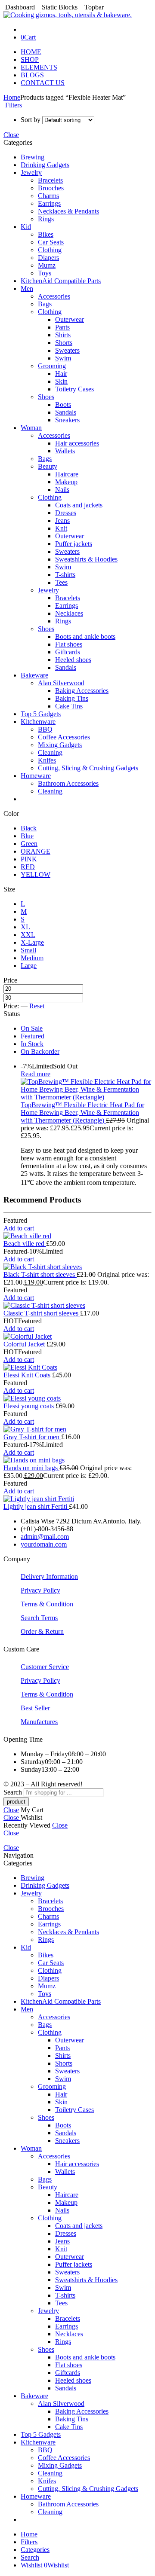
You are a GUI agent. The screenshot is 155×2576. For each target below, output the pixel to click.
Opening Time (23, 1739)
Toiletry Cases (74, 389)
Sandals (66, 412)
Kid (26, 227)
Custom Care (21, 1649)
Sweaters (67, 350)
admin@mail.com (45, 1537)
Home (12, 97)
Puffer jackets (74, 544)
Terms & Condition (47, 1604)
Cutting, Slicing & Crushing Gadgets (88, 768)
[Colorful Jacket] (77, 1337)
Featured (33, 1036)
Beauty (48, 466)
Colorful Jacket (25, 1344)
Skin (61, 381)
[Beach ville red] (77, 1236)
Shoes (46, 397)
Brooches (51, 188)
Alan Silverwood (61, 683)
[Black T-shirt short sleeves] (77, 1267)
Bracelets (50, 180)
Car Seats (51, 242)
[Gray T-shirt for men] (77, 1429)
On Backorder (40, 1051)
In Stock (32, 1044)
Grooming (52, 366)
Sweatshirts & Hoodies (86, 559)
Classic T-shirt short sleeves (42, 1313)
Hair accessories (77, 443)
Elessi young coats (29, 1406)
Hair (61, 374)
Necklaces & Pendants (68, 211)
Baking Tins (72, 698)
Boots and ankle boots (85, 636)
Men (27, 288)
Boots (63, 404)
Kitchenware (38, 722)
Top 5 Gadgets (41, 714)
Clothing (50, 250)
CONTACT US (43, 83)
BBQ (45, 729)
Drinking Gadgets (45, 165)
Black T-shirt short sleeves (40, 1274)
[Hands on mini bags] (77, 1460)
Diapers (48, 258)
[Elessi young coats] (77, 1398)
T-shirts (65, 575)
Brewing (33, 157)
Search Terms (39, 1618)
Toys (45, 273)
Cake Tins (69, 706)
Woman (31, 428)
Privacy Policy (40, 1590)
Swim (63, 358)
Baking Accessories (82, 691)
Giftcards (68, 652)
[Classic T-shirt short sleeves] (77, 1306)
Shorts (64, 343)
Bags (45, 304)
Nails (62, 490)
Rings (46, 219)
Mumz (47, 265)
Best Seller (35, 1708)
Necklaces (69, 613)
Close (11, 135)
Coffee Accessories (64, 737)
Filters (13, 105)
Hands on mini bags (31, 1468)
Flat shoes (69, 644)
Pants (62, 327)
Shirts (63, 335)
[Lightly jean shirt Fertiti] (77, 1499)
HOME (31, 52)
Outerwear (70, 319)
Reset (37, 1006)
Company (17, 1559)
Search (14, 1792)
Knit (61, 528)
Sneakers (67, 420)
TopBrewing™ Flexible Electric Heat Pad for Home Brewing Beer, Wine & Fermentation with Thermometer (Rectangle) (82, 1113)
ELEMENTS (39, 67)
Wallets (65, 451)
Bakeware (34, 675)
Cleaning (50, 752)
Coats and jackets (79, 505)
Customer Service (45, 1667)
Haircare (67, 474)
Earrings (49, 203)
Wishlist (32, 2565)
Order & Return (42, 1631)
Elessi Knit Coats (28, 1375)
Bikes (46, 234)
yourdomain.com (44, 1544)
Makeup (66, 482)
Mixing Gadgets (60, 745)
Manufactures (39, 1722)
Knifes (47, 760)
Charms (48, 196)
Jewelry (31, 172)
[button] (19, 1228)
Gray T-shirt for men (32, 1437)
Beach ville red (25, 1244)
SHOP (30, 60)
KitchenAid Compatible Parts (61, 281)
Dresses (66, 513)
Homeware (36, 776)
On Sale (32, 1028)
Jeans (62, 520)
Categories (35, 2550)
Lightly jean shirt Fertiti (36, 1506)
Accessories (54, 296)
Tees (61, 582)
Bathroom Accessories (68, 783)
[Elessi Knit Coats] (77, 1367)
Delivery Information (49, 1576)
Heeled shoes (73, 660)
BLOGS (32, 75)
